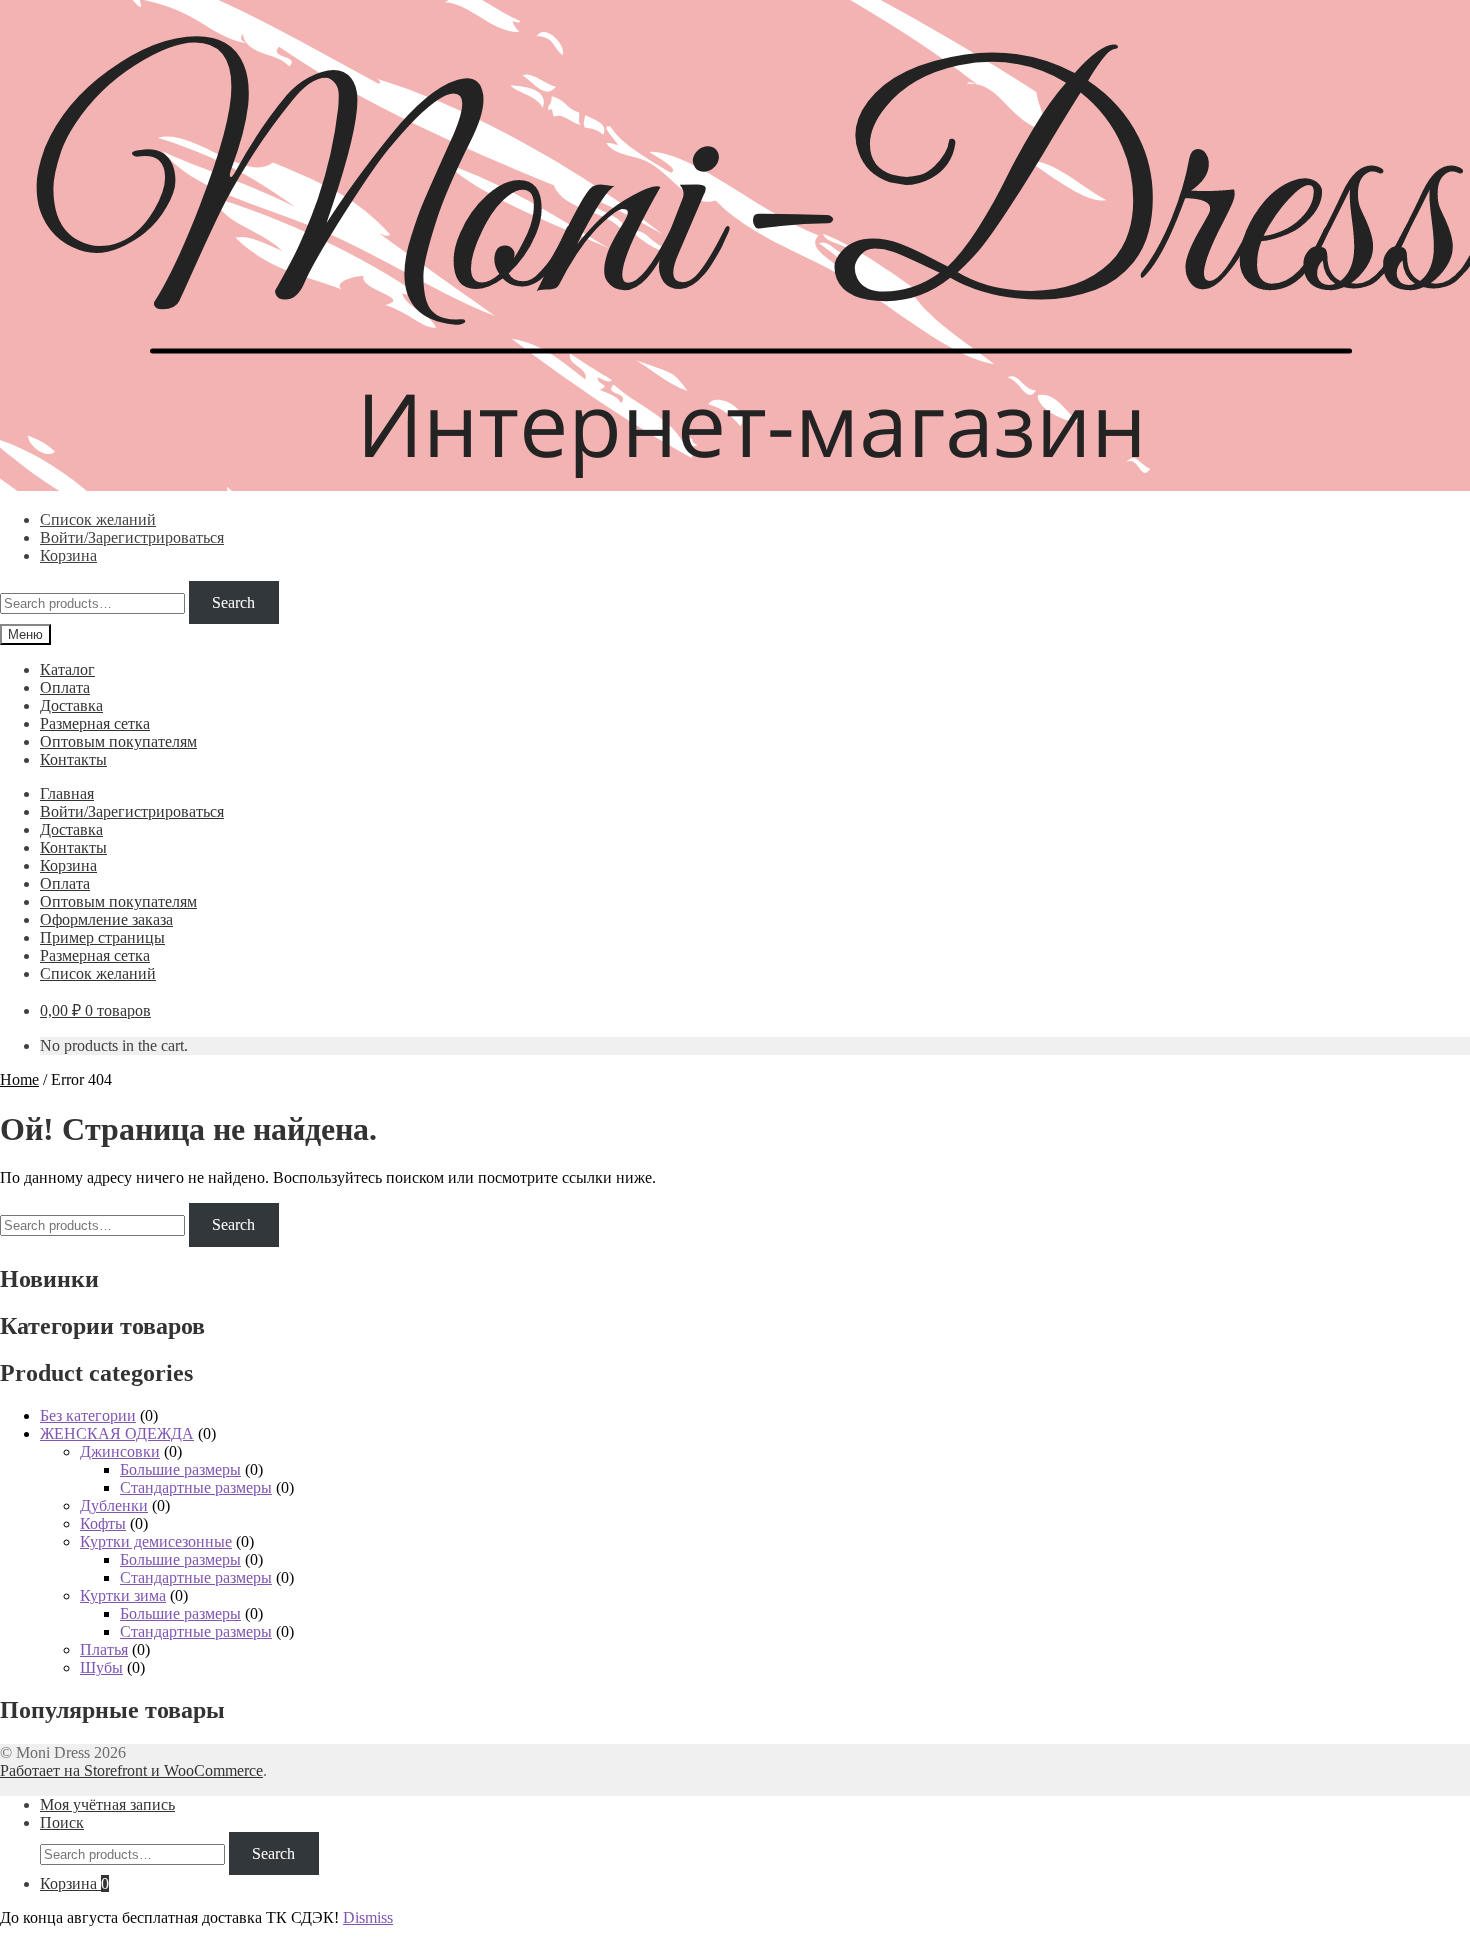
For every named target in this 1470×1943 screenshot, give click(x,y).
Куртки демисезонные (156, 1541)
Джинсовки (120, 1451)
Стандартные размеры (196, 1487)
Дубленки (114, 1505)
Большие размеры (180, 1469)
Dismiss (368, 1917)
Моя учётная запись (107, 1804)
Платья (104, 1649)
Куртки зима (123, 1595)
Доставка (71, 705)
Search (233, 602)
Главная (67, 793)
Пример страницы (102, 937)
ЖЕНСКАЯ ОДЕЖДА (117, 1433)
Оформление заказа (106, 919)
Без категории (88, 1415)
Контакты (73, 759)
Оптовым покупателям (118, 741)
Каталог (67, 669)
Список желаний (98, 519)
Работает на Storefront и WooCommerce (131, 1770)
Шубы (101, 1667)
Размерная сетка (95, 723)
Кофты (103, 1523)
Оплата (65, 687)
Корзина (68, 555)
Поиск (62, 1822)
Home (19, 1079)
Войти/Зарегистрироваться (132, 537)
